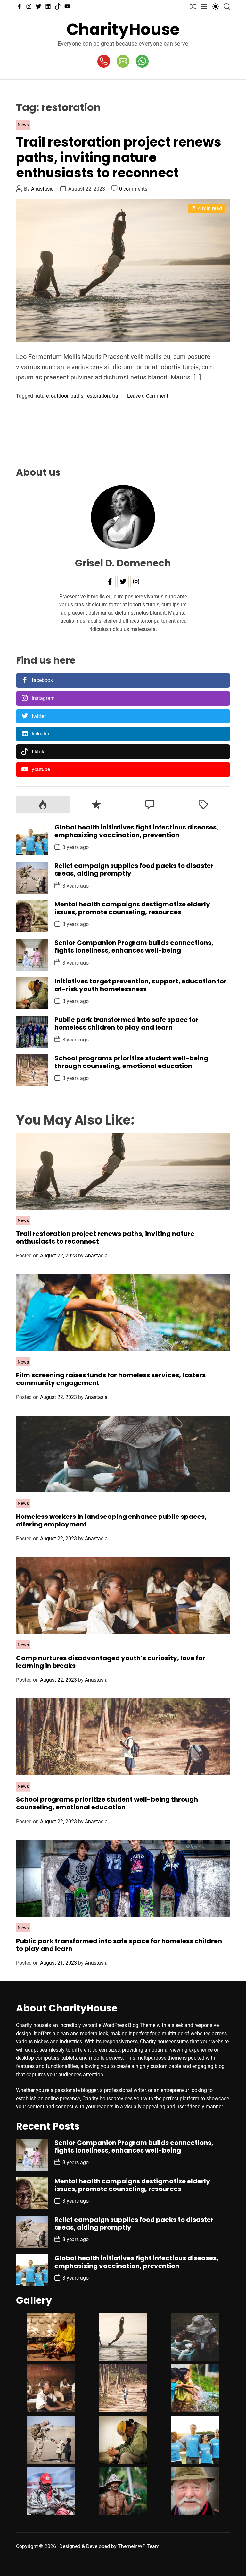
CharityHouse (123, 29)
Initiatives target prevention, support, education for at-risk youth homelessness (141, 985)
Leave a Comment (148, 396)
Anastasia (42, 189)
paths (77, 396)
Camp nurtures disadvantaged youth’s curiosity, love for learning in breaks (111, 1662)
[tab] (43, 805)
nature (41, 396)
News (23, 125)
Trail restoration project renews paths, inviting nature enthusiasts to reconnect (119, 157)
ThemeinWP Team (139, 2546)
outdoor (60, 396)
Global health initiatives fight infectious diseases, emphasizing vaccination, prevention (136, 831)
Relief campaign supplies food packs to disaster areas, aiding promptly (134, 870)
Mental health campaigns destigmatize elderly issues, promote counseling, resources (132, 908)
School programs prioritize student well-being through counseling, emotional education (131, 1062)
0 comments (133, 189)
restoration (98, 396)
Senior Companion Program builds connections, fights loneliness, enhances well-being (134, 947)
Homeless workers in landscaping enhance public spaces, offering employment (111, 1520)
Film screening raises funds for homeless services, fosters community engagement (111, 1379)
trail (116, 396)
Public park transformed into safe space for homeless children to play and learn (127, 1024)
